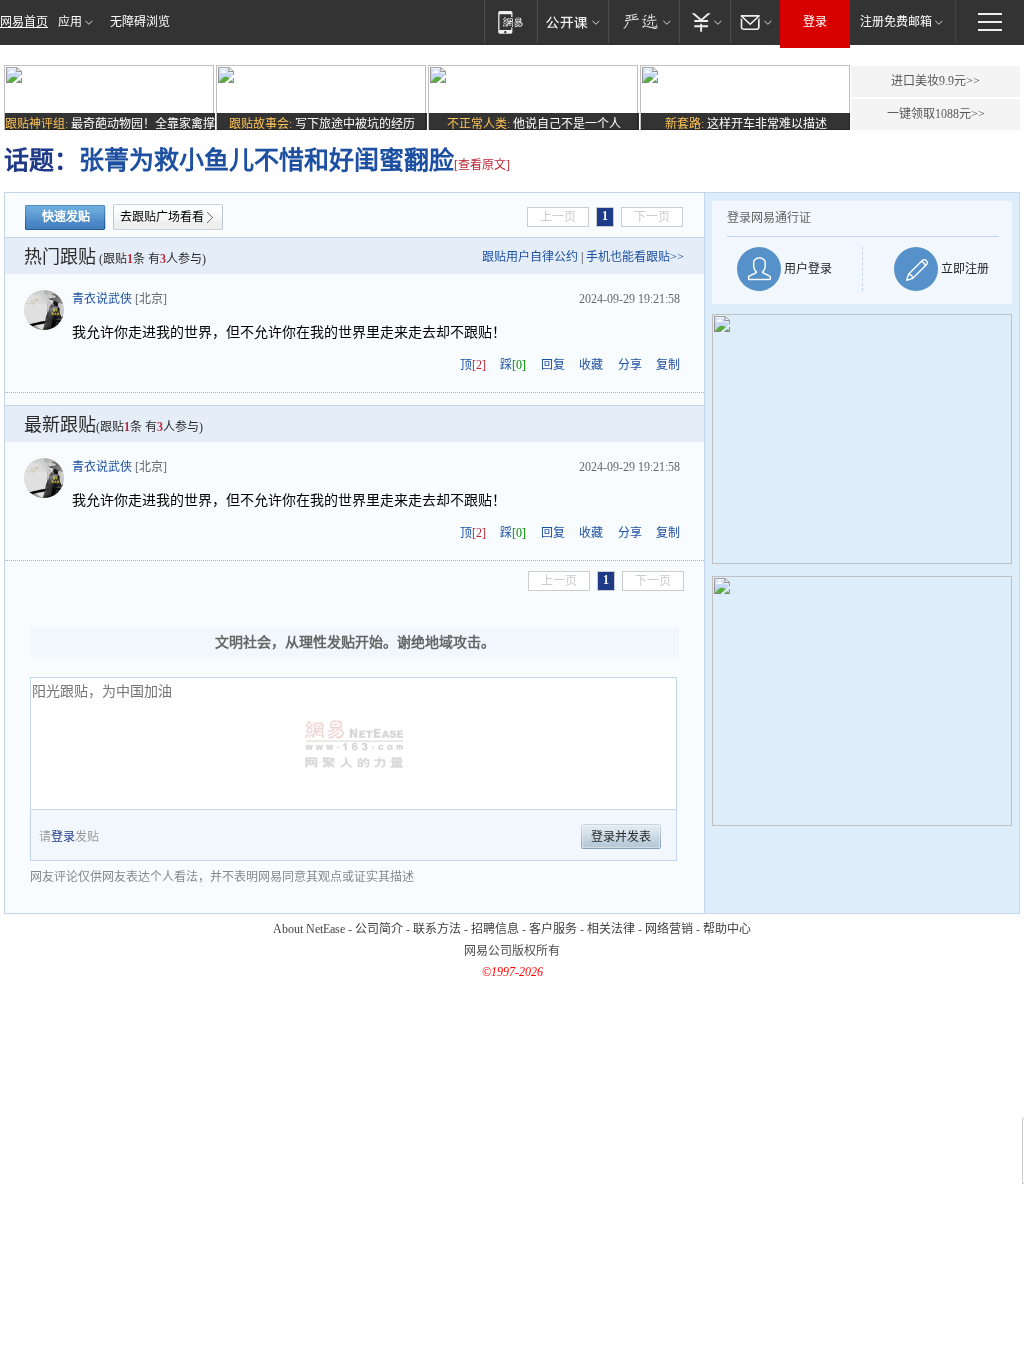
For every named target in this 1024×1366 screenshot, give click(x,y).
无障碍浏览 (140, 22)
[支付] (704, 21)
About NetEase (309, 929)
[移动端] (510, 21)
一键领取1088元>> (936, 114)
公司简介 (379, 929)
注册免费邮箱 (896, 22)
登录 (815, 22)
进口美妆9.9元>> (935, 81)
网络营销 (669, 929)
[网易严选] (643, 21)
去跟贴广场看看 (162, 217)
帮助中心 (727, 929)
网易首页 (24, 22)
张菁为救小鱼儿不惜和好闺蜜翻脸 (266, 160)
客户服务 (553, 929)
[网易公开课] (572, 21)
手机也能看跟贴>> (635, 257)
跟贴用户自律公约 (530, 257)
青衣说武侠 (102, 299)
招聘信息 (495, 929)
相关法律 (611, 929)
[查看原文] (482, 165)
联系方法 (437, 929)
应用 (70, 22)
